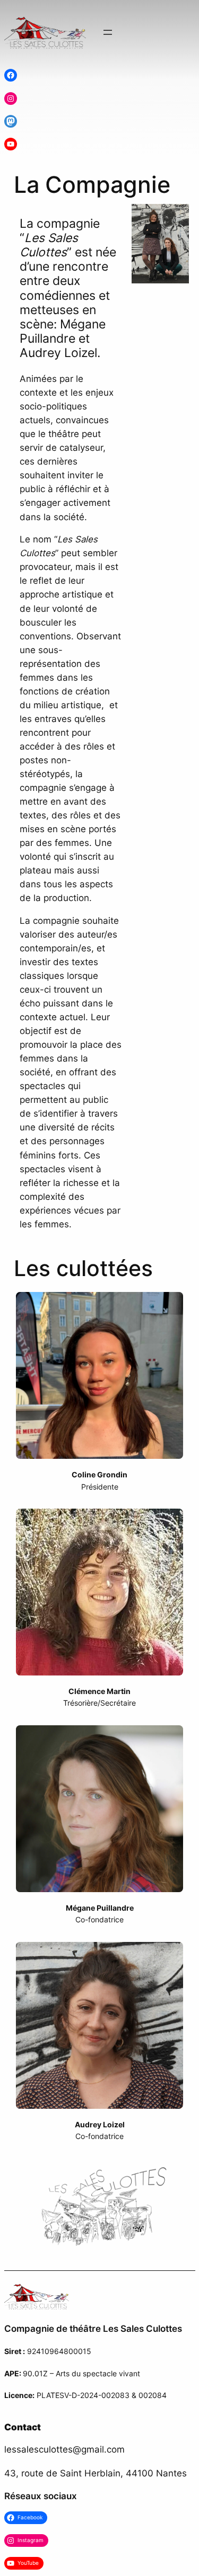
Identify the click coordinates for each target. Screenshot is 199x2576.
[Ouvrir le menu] (108, 32)
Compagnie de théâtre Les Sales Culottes (93, 2329)
